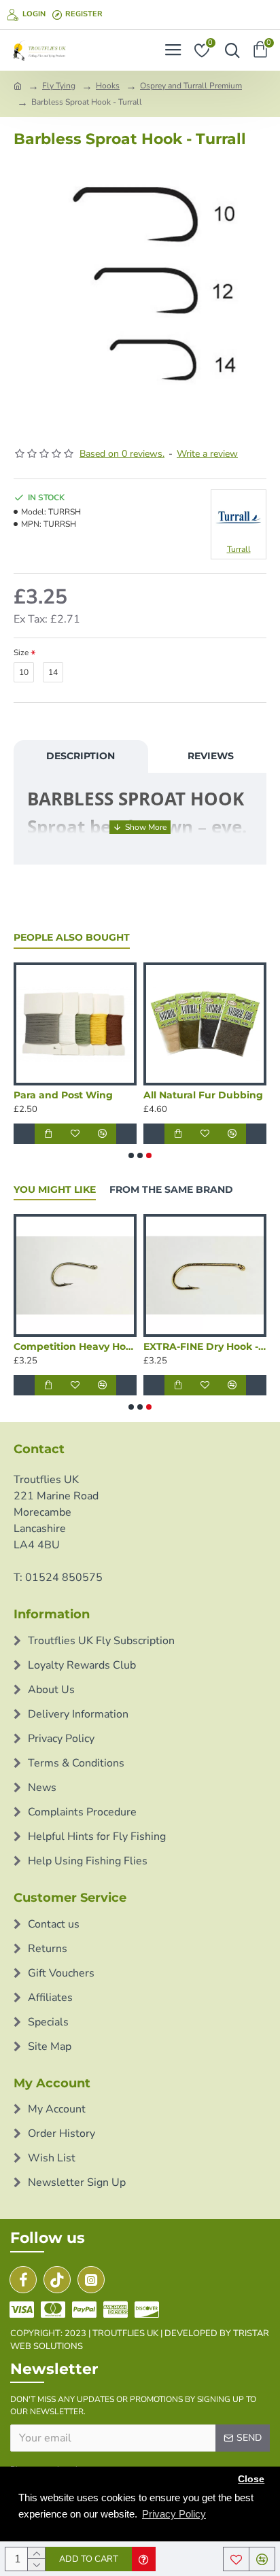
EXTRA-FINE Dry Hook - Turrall (205, 1346)
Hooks (108, 86)
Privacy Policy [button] (174, 2514)
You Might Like (55, 1190)
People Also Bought (72, 938)
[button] (131, 1155)
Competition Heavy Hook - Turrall (75, 1346)
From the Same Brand (171, 1190)
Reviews (211, 756)
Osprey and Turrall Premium (191, 86)
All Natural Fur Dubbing (203, 1095)
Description (81, 756)
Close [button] (251, 2479)
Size (21, 652)
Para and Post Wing (63, 1095)
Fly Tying (59, 86)
